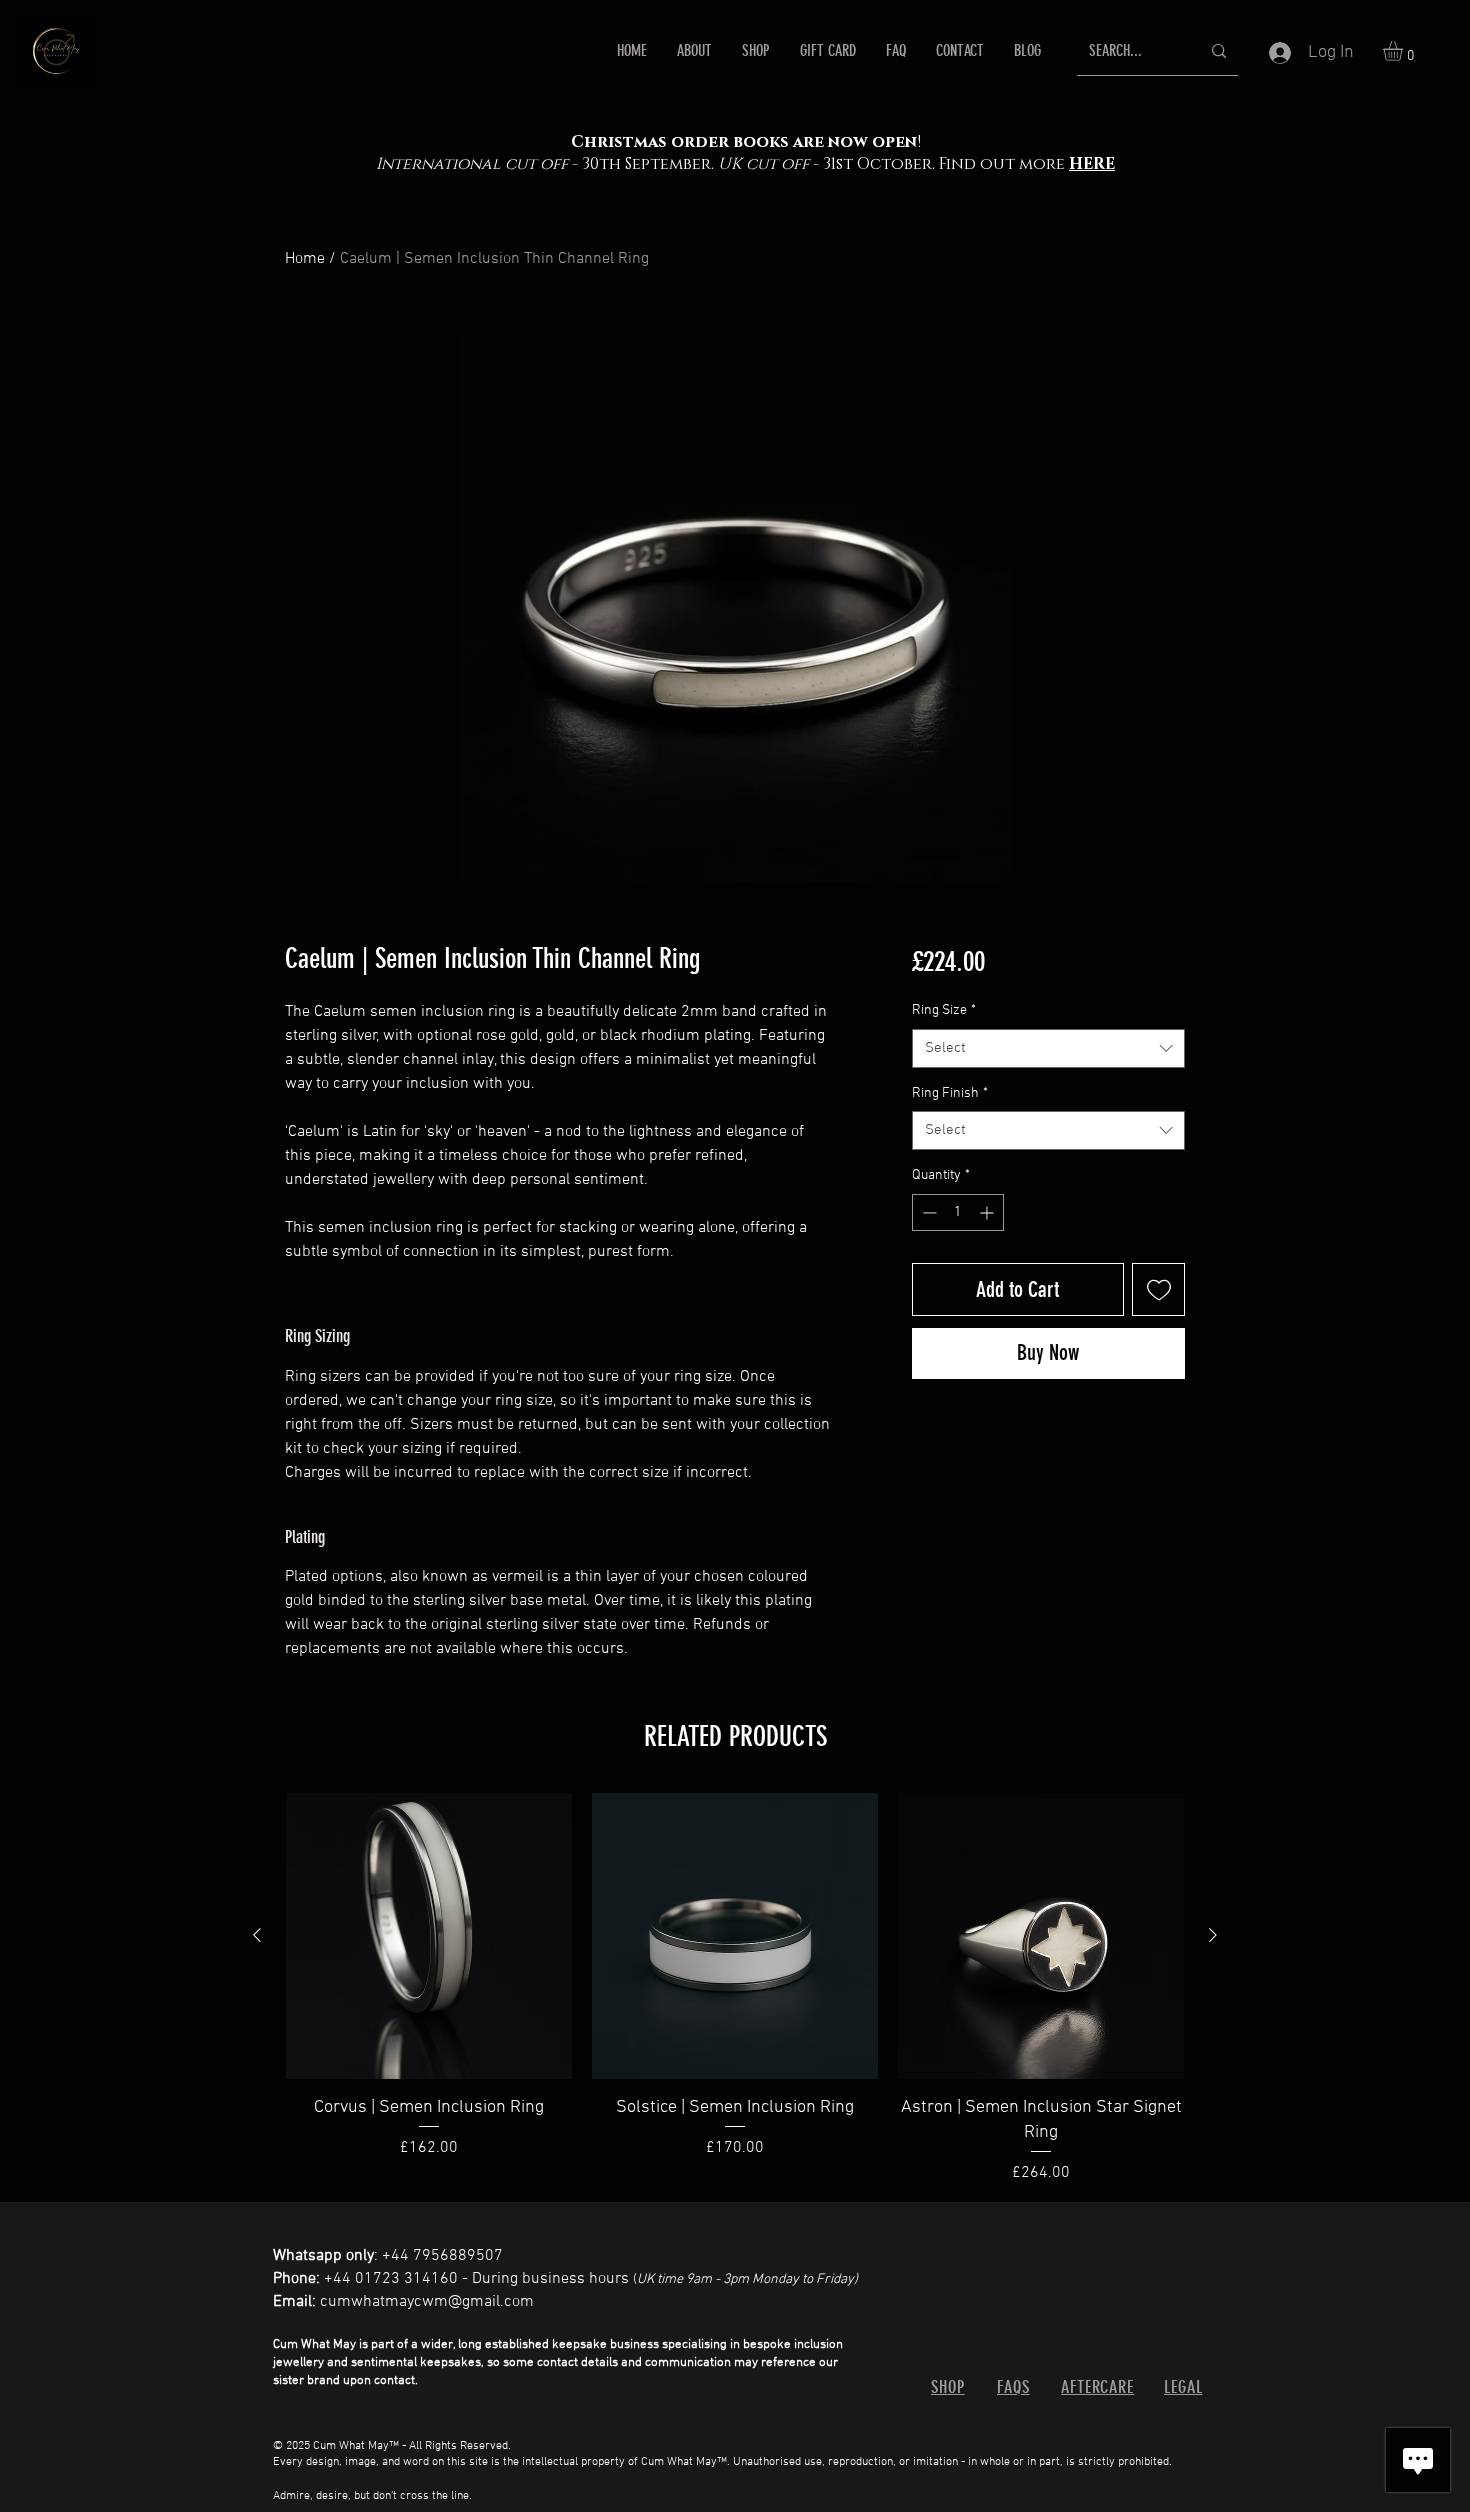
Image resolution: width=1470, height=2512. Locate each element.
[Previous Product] (257, 1935)
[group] (735, 1989)
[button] (1404, 51)
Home (305, 259)
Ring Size (944, 1010)
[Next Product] (1213, 1935)
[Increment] (988, 1212)
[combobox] (1048, 1048)
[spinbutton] (958, 1212)
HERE (1092, 164)
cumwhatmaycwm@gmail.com (427, 2302)
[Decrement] (927, 1212)
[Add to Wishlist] (1158, 1289)
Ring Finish (950, 1093)
